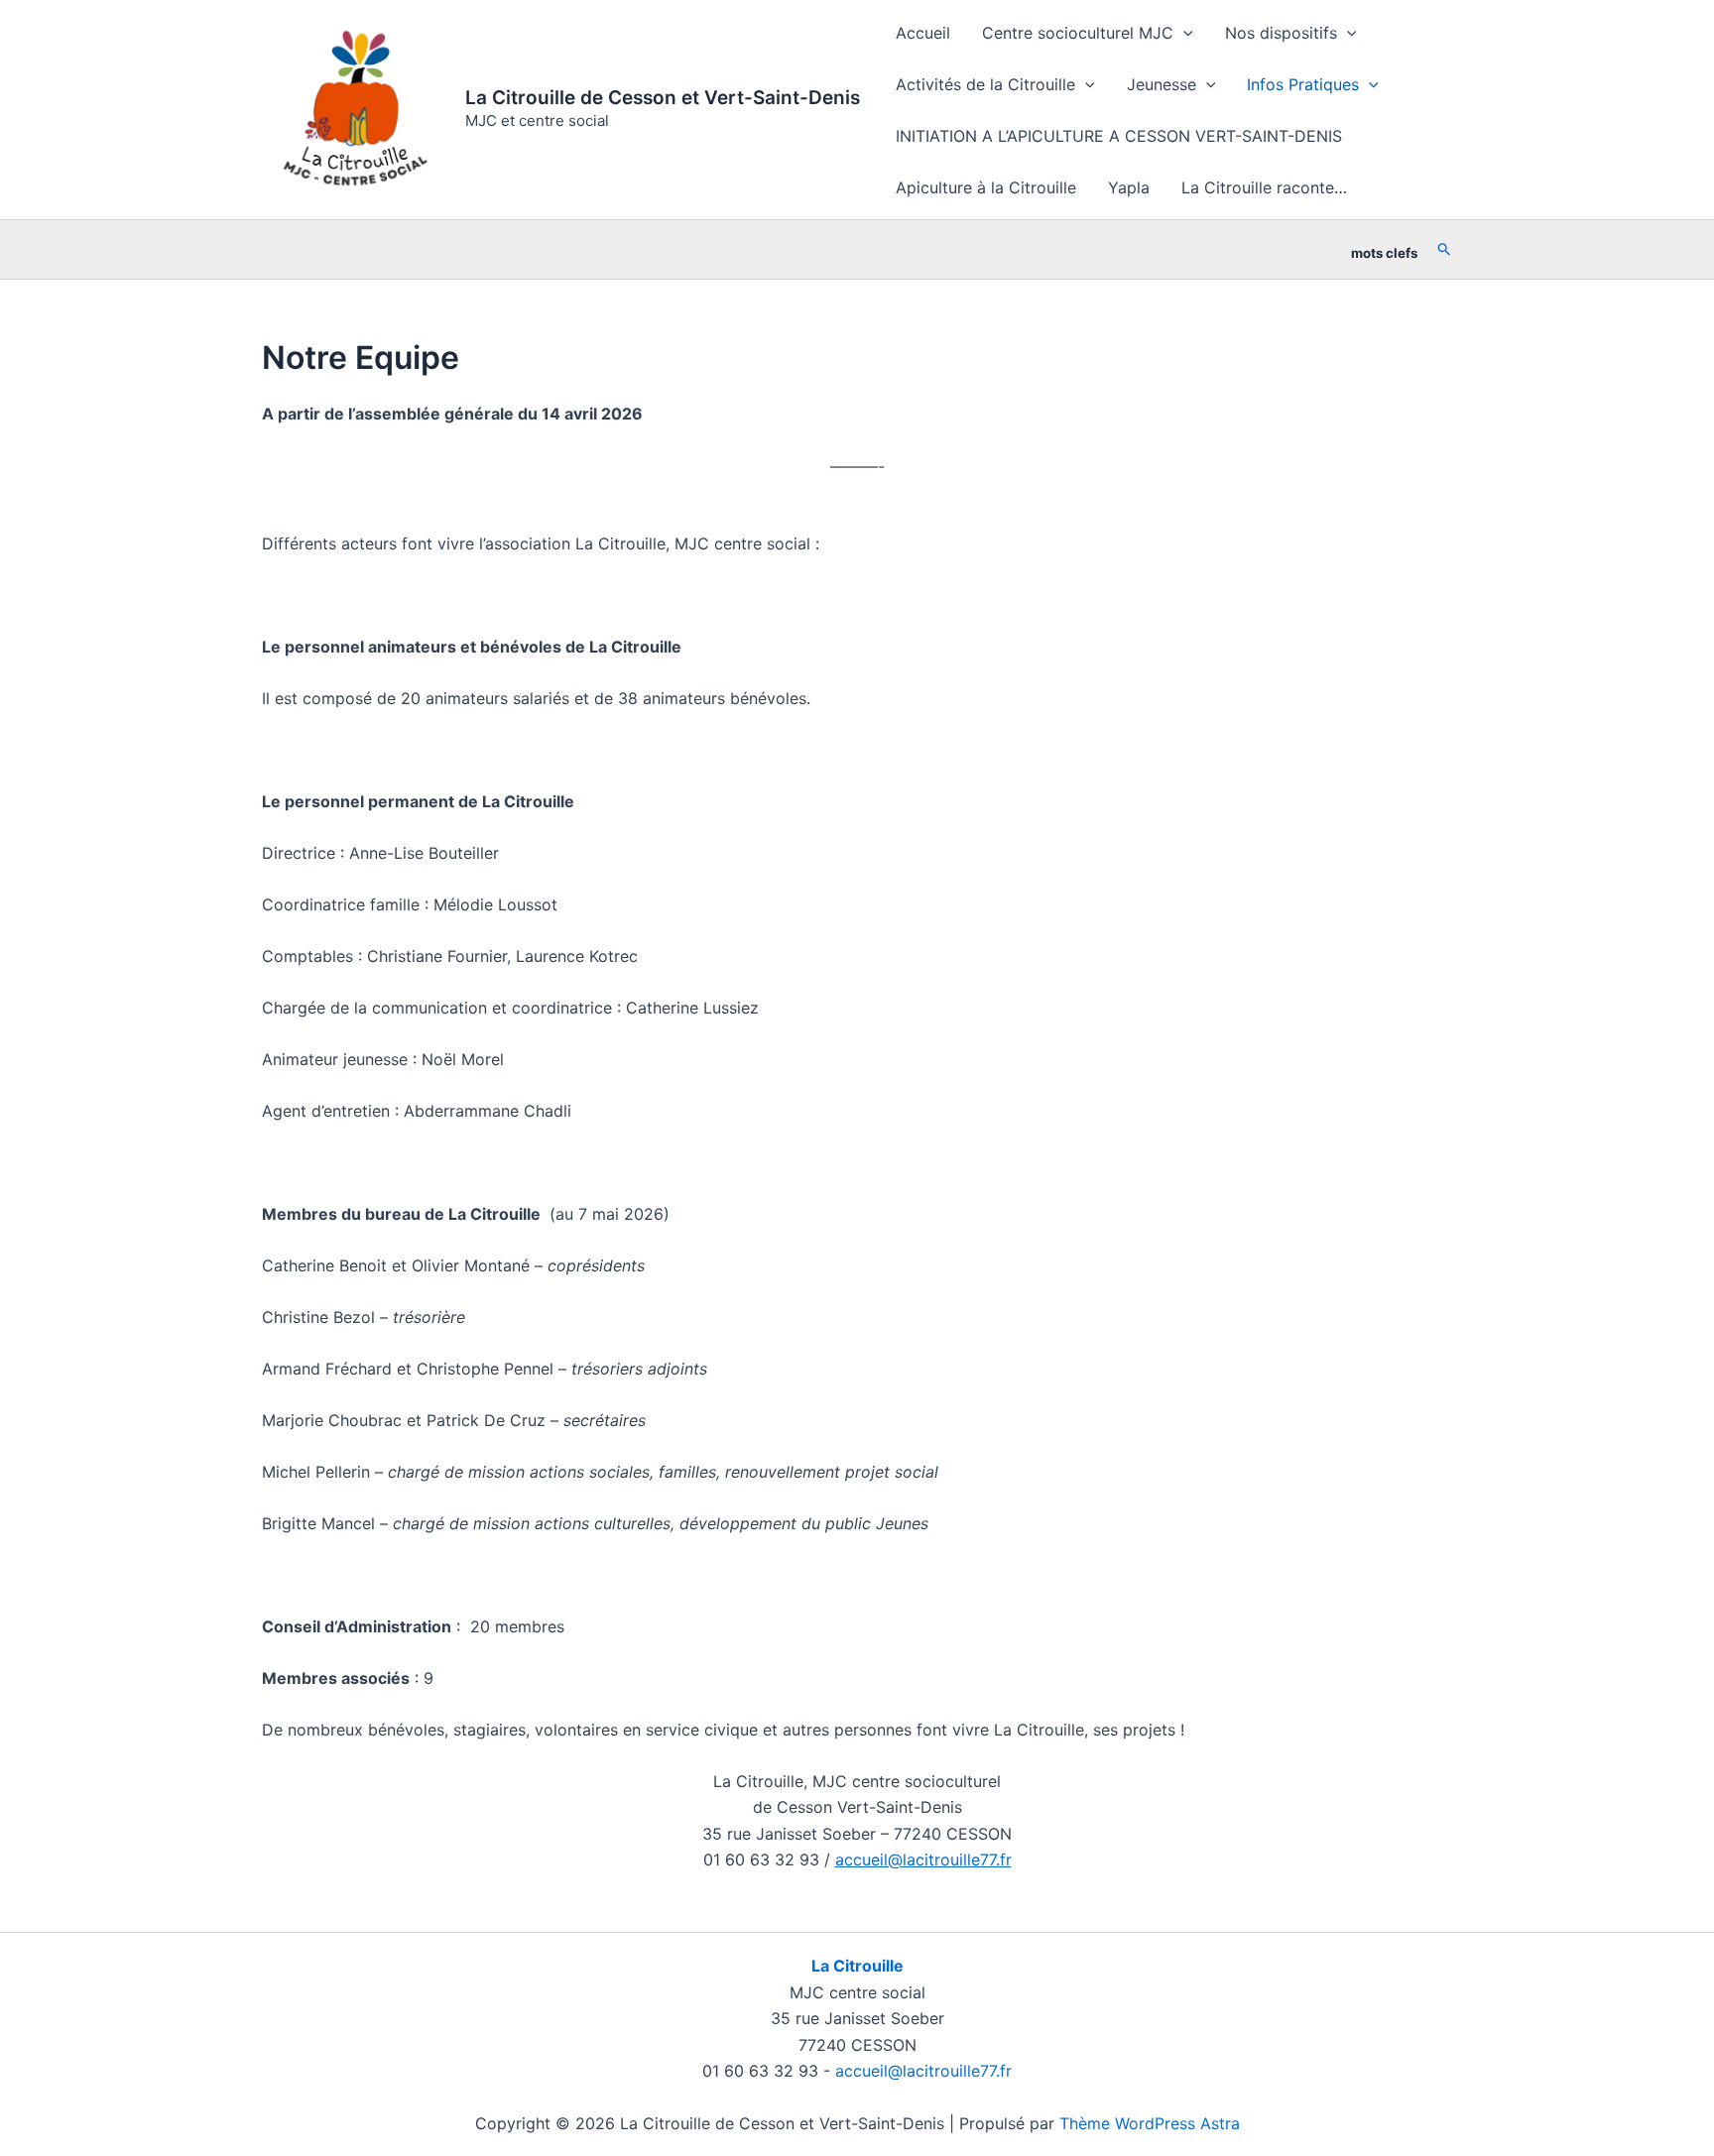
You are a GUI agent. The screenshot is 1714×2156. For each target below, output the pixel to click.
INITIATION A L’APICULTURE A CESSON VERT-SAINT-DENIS (1119, 136)
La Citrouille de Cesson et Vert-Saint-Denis (663, 98)
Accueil (923, 33)
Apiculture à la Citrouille (986, 187)
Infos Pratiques (1303, 84)
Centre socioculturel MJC (1078, 33)
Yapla (1129, 187)
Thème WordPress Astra (1150, 2123)
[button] (1183, 33)
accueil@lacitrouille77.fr (923, 1859)
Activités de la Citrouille (985, 84)
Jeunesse (1162, 84)
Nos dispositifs (1281, 33)
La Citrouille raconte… (1264, 187)
